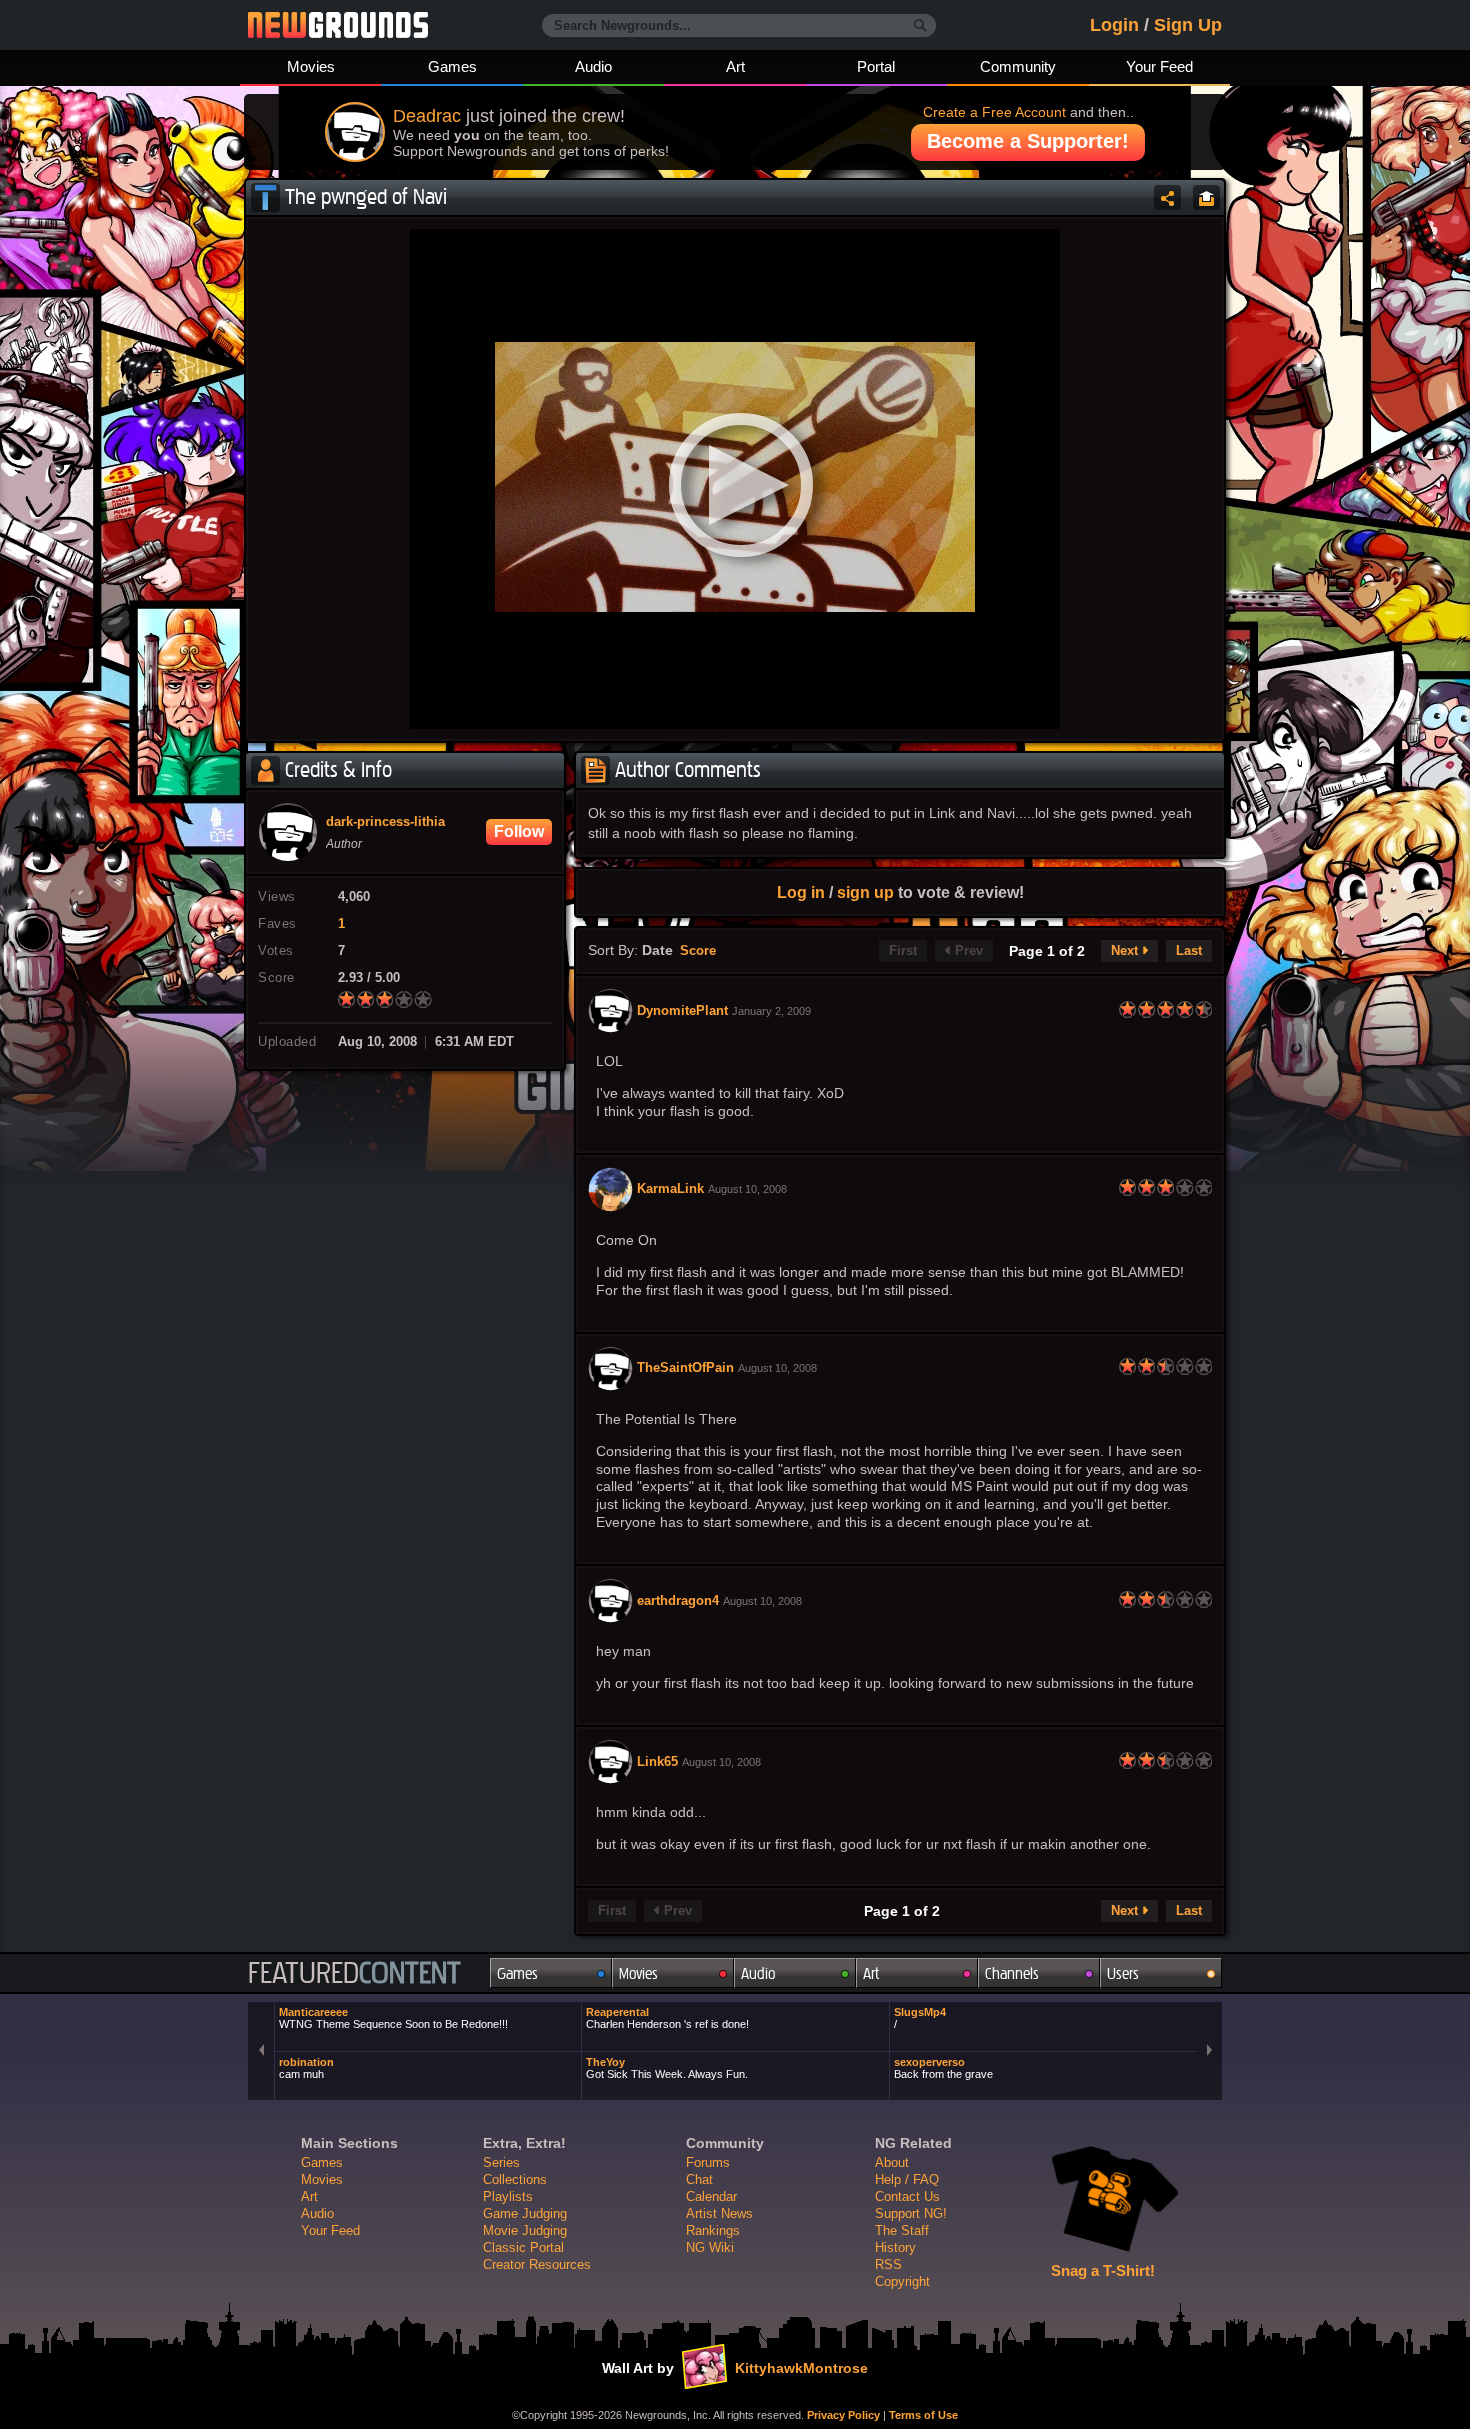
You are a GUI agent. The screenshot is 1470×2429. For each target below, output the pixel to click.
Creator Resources (537, 2264)
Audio (593, 66)
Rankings (713, 2230)
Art (735, 66)
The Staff (902, 2230)
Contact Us (907, 2196)
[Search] (920, 26)
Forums (708, 2162)
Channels (1012, 1973)
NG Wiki (710, 2247)
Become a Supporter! (1028, 141)
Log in (801, 892)
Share (1167, 197)
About (892, 2162)
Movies (311, 66)
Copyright (902, 2281)
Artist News (719, 2213)
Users (1123, 1973)
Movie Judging (525, 2230)
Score (698, 951)
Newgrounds (338, 25)
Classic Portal (523, 2247)
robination (306, 2068)
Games (452, 66)
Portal (876, 66)
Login (1114, 25)
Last (1189, 951)
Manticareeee (393, 2018)
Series (501, 2162)
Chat (699, 2179)
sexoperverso (943, 2068)
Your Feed (1159, 66)
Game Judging (525, 2213)
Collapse (1206, 197)
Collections (515, 2179)
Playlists (508, 2196)
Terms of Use (923, 2415)
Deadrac (427, 116)
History (895, 2247)
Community (1018, 66)
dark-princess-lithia (385, 822)
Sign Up (1188, 25)
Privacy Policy (843, 2415)
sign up (865, 892)
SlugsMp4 (920, 2018)
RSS (888, 2264)
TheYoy (667, 2068)
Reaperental (667, 2018)
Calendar (711, 2196)
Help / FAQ (907, 2179)
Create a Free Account (994, 112)
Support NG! (911, 2213)
